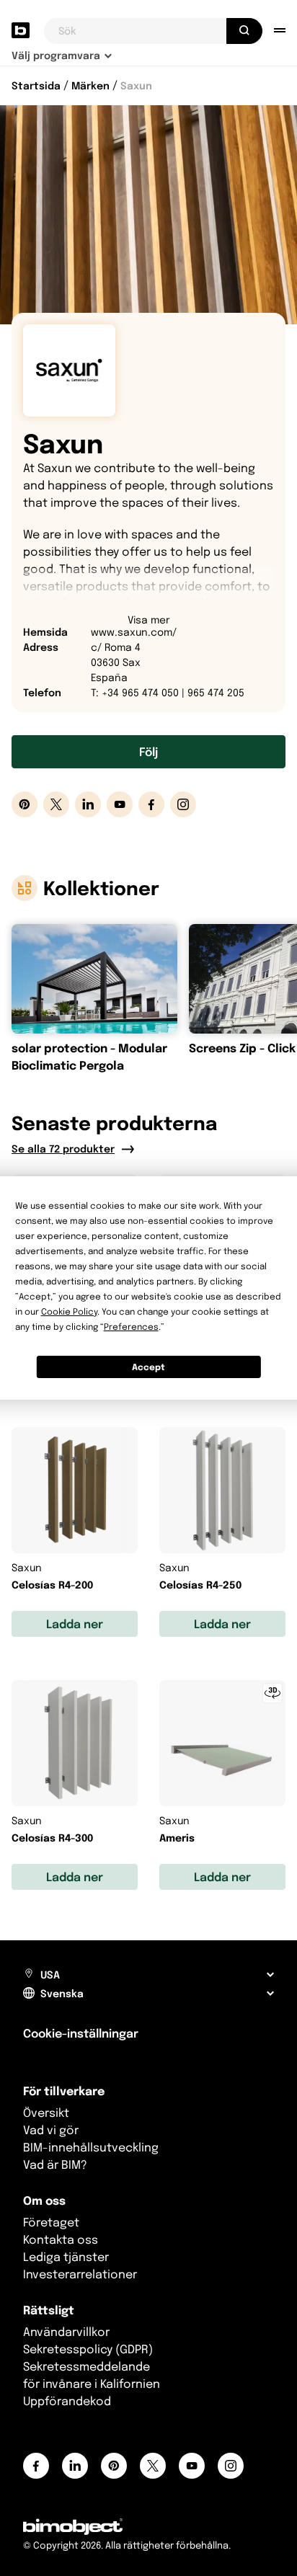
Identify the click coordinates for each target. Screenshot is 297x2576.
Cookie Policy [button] (69, 1311)
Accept (148, 1367)
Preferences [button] (131, 1327)
